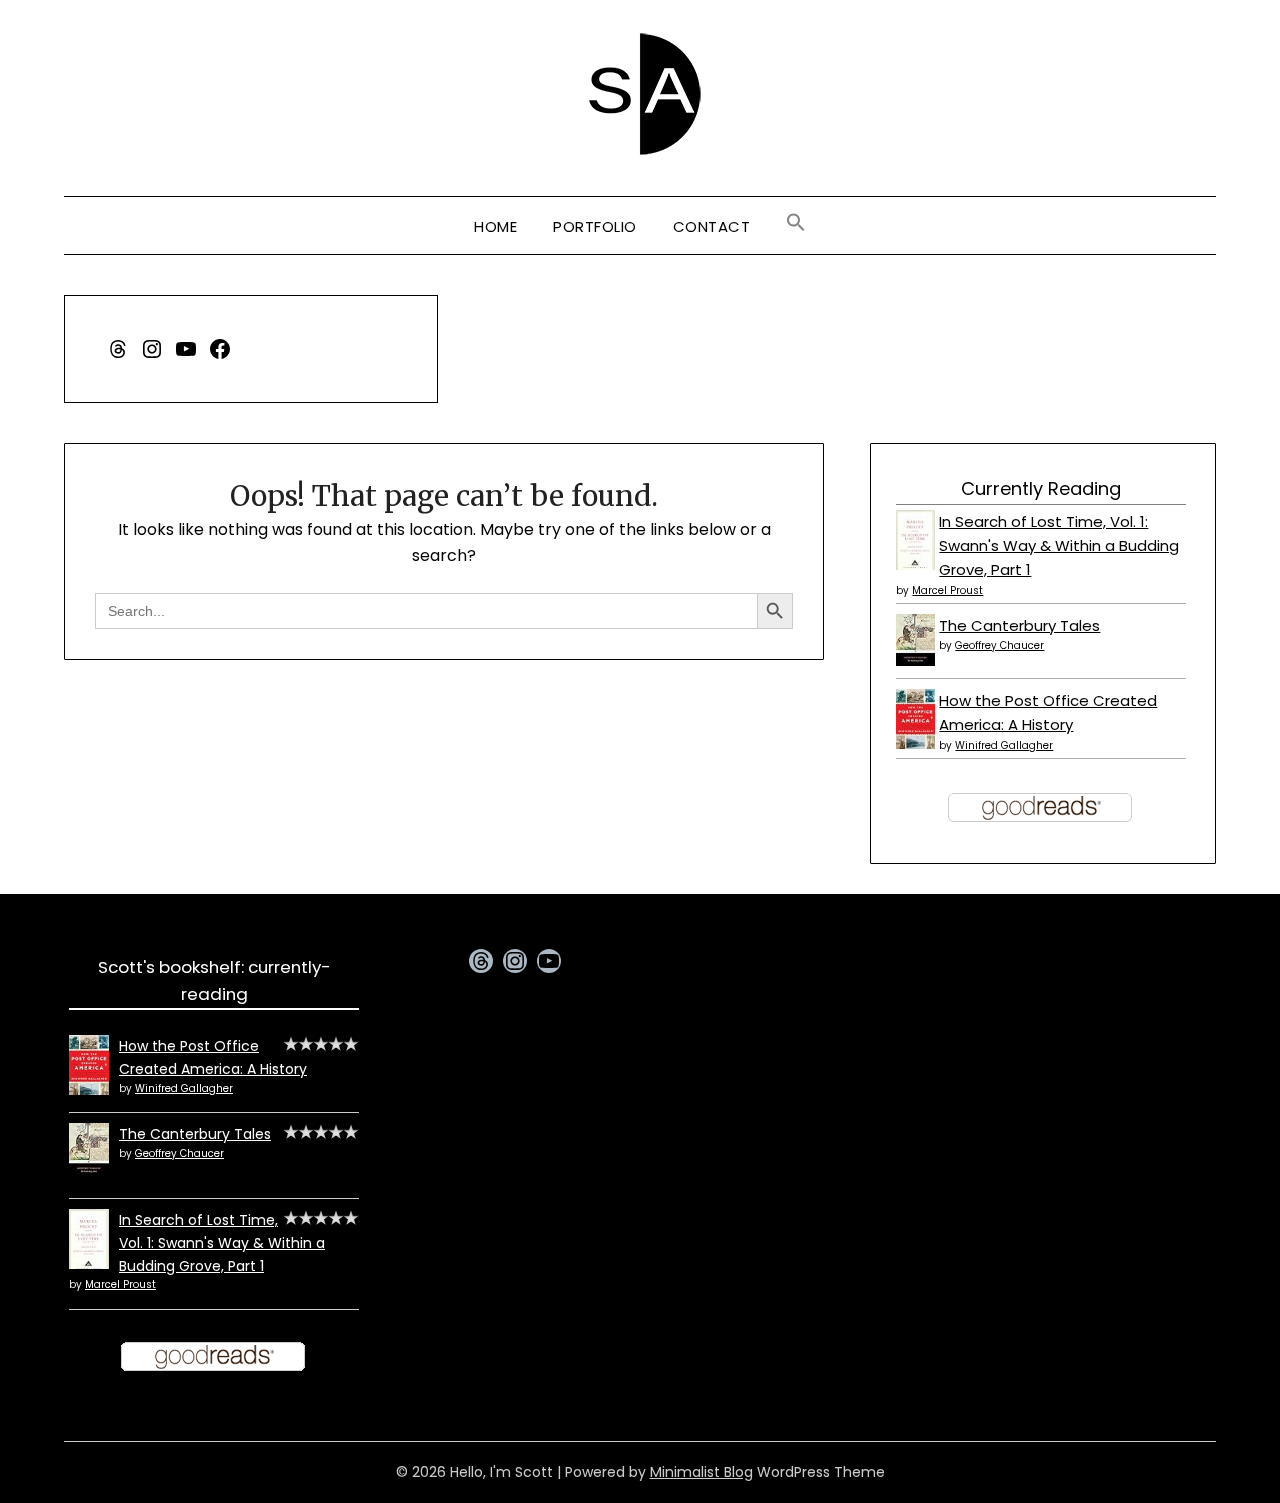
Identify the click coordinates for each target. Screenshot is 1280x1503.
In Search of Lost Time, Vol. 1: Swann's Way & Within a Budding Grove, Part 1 (1059, 546)
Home (495, 226)
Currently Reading (1041, 488)
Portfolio (595, 226)
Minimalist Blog (701, 1472)
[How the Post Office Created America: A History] (915, 743)
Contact (712, 226)
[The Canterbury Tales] (915, 660)
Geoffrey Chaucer (999, 645)
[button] (796, 223)
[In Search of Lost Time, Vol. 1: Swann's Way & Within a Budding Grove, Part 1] (915, 566)
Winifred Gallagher (1004, 745)
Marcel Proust (947, 590)
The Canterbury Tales (1019, 625)
